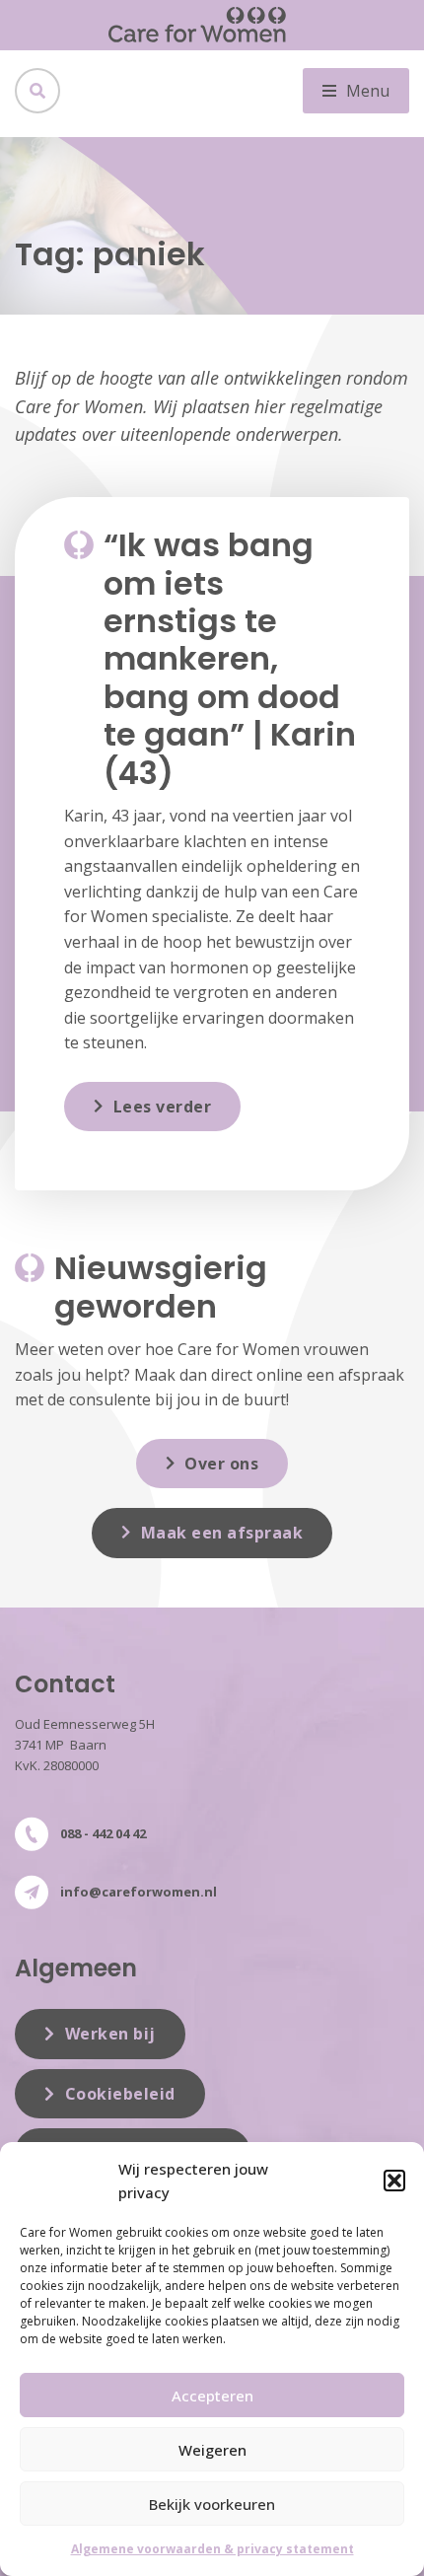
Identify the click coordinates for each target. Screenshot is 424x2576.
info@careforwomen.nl (139, 1892)
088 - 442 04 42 (103, 1833)
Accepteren (212, 2396)
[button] (394, 2181)
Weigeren (212, 2450)
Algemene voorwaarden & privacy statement (212, 2549)
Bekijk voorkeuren (212, 2504)
